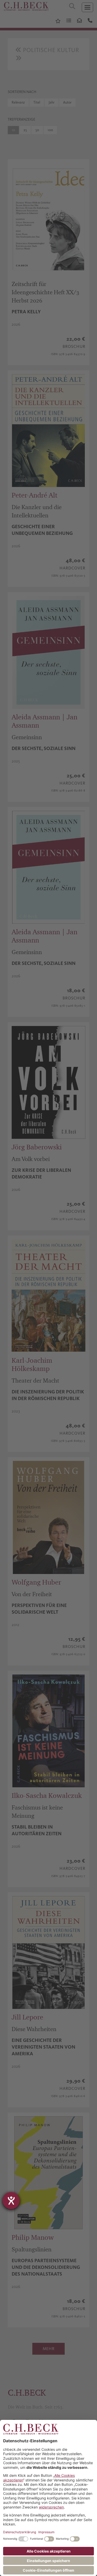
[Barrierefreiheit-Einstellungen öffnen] (11, 2201)
